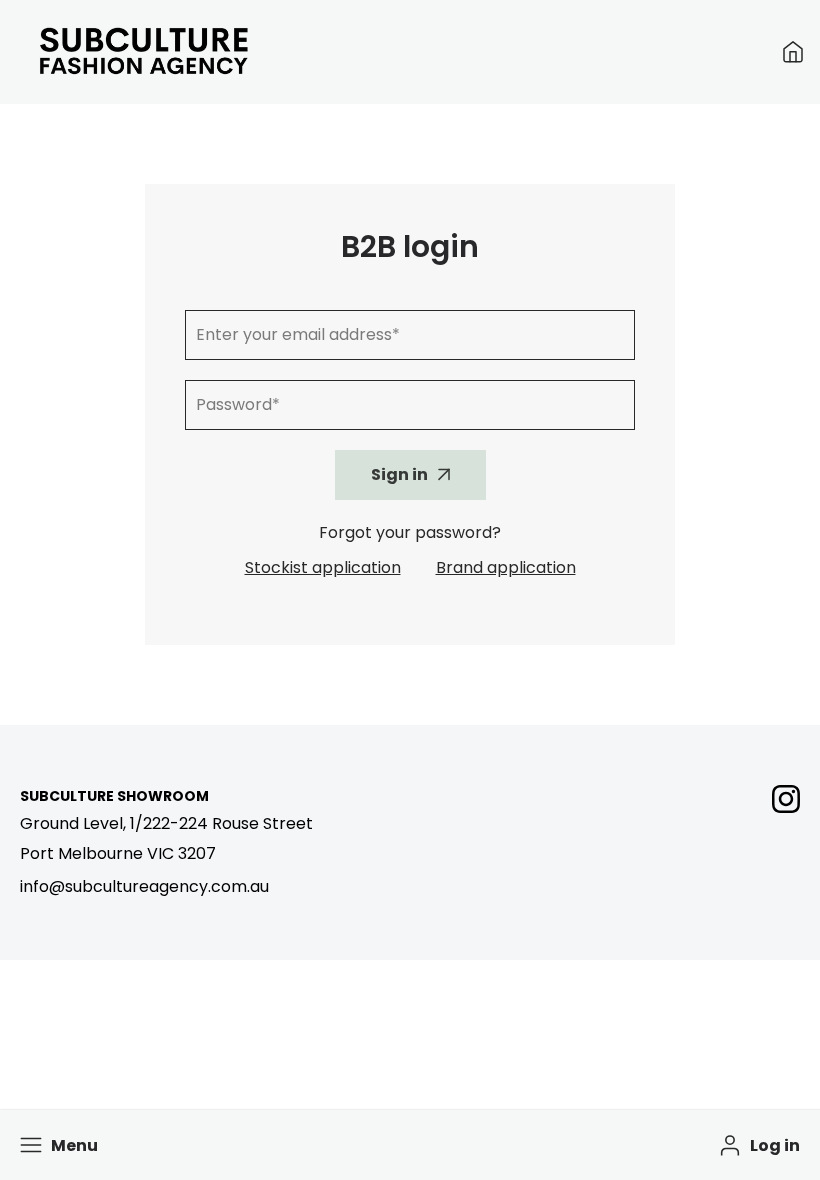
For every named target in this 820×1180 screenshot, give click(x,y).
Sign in (399, 474)
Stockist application (323, 567)
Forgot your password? (410, 532)
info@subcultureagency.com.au (144, 886)
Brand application (506, 567)
